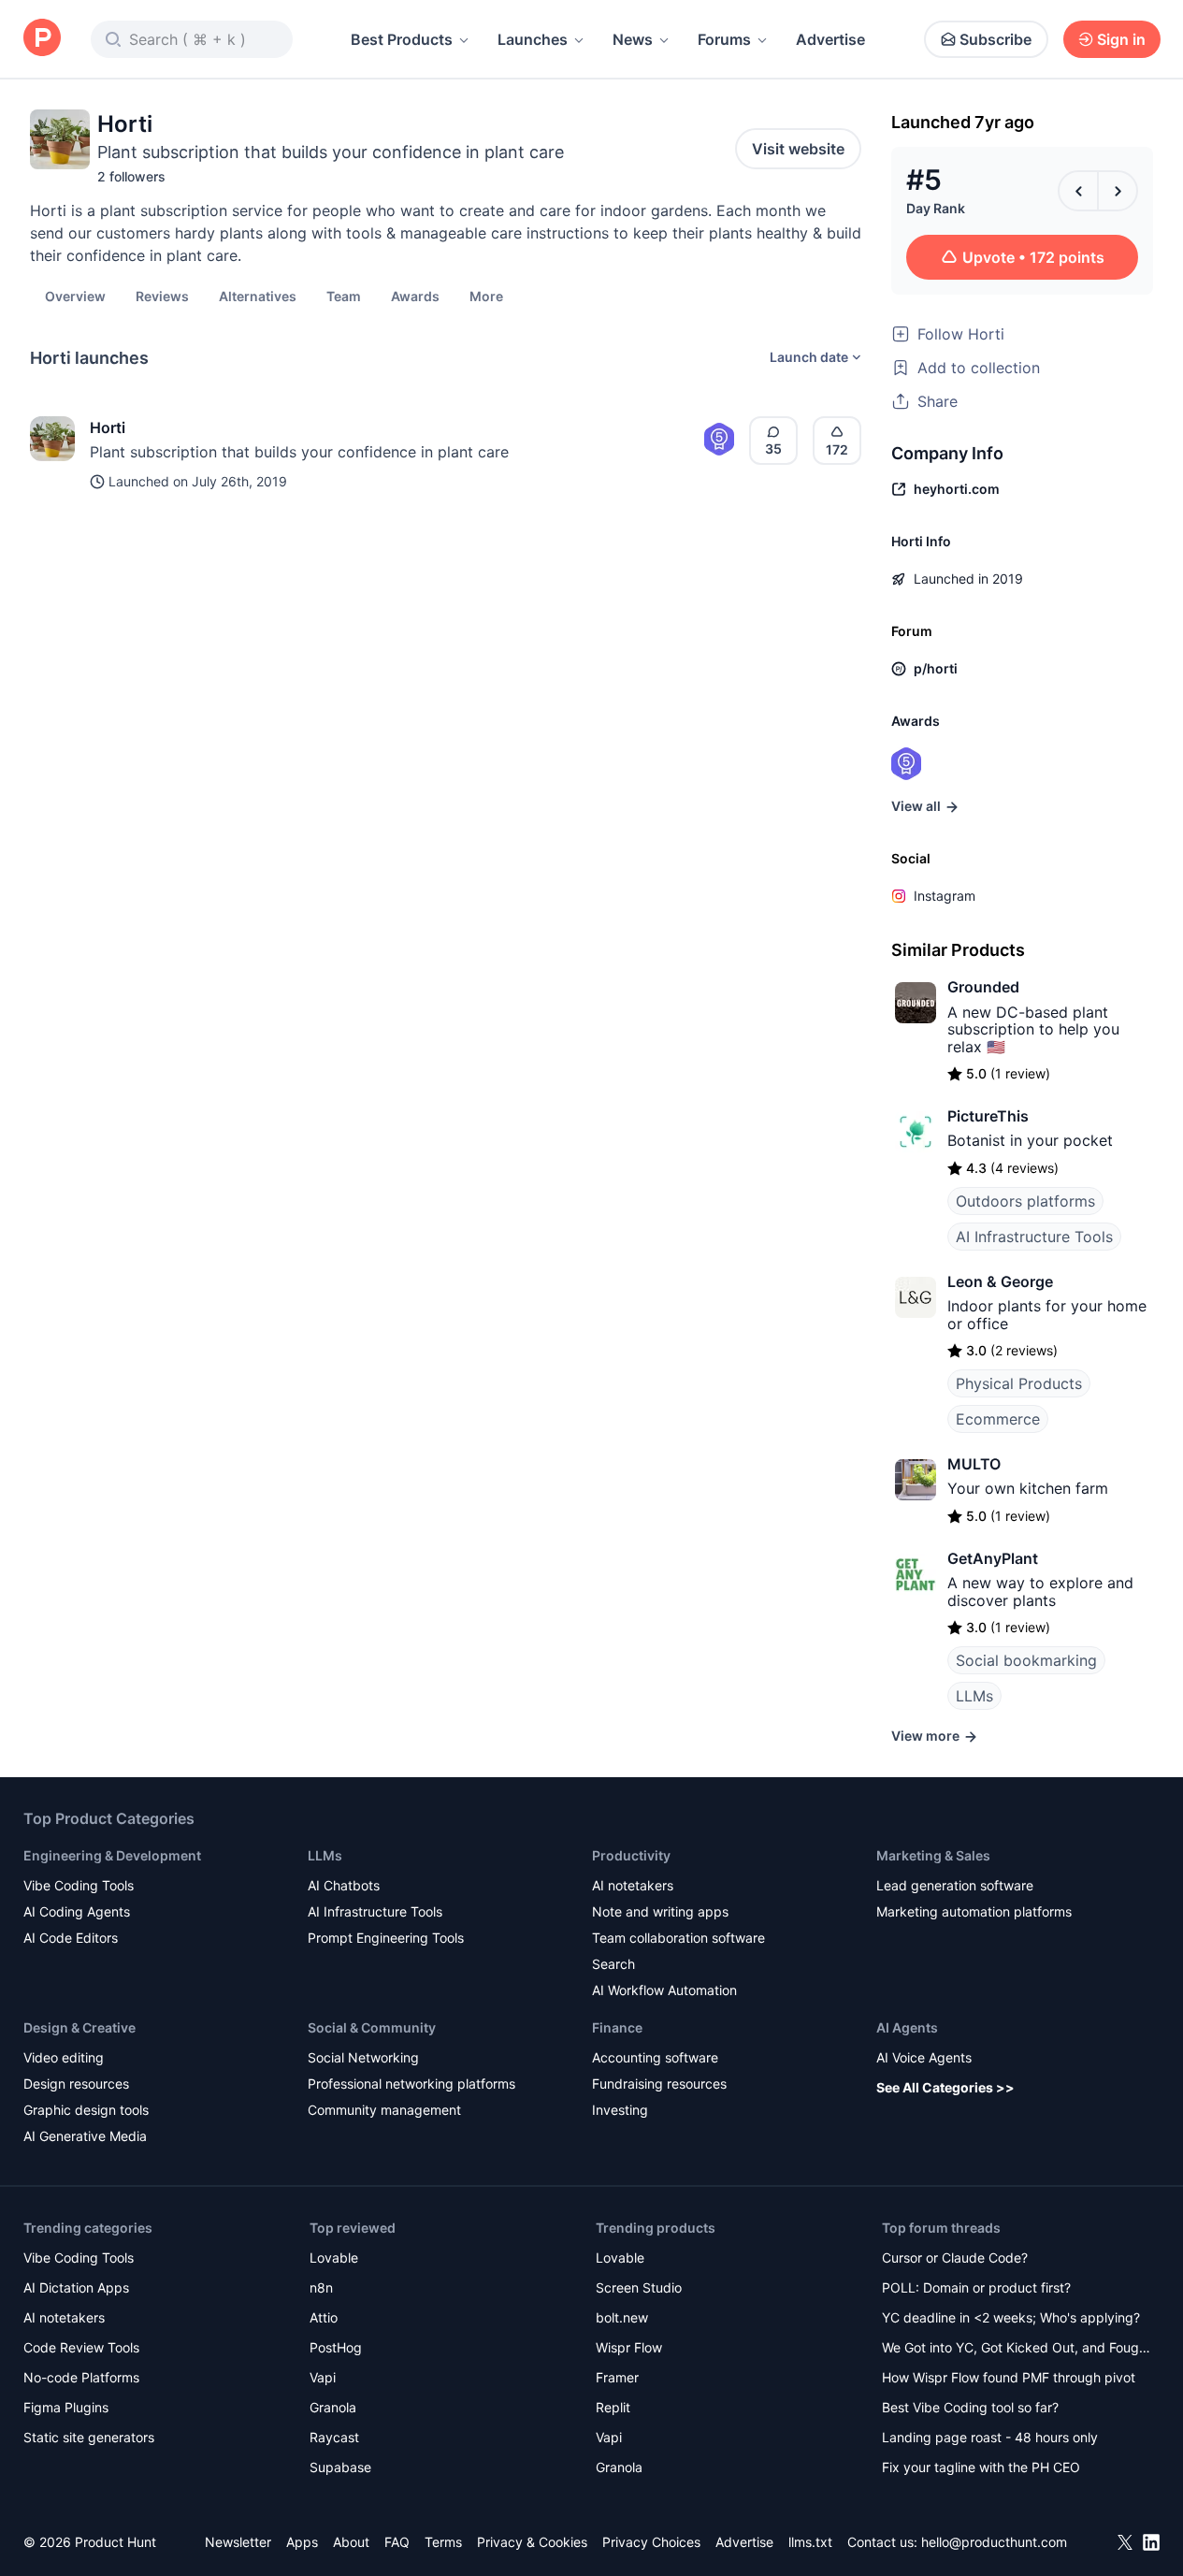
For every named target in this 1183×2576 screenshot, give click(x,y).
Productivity (631, 1855)
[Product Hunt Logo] (42, 39)
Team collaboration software (678, 1938)
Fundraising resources (659, 2084)
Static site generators (89, 2437)
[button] (486, 296)
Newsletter (238, 2542)
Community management (384, 2110)
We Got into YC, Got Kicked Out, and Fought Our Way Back (1017, 2349)
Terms (443, 2542)
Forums (724, 39)
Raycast (334, 2437)
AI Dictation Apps (76, 2287)
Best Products (402, 39)
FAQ (397, 2542)
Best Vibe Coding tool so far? (970, 2407)
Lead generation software (955, 1885)
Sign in (1121, 39)
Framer (617, 2377)
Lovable (334, 2258)
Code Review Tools (81, 2347)
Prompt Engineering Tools (386, 1938)
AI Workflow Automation (664, 1990)
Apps (302, 2542)
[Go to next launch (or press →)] (1118, 191)
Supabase (340, 2467)
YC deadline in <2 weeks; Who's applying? (1011, 2317)
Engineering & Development (112, 1855)
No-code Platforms (81, 2377)
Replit (613, 2407)
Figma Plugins (66, 2407)
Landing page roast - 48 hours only (990, 2437)
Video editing (64, 2057)
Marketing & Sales (933, 1855)
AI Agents (907, 2027)
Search (613, 1964)
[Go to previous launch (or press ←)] (1078, 191)
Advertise (830, 39)
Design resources (76, 2084)
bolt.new (622, 2317)
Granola (333, 2407)
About (351, 2542)
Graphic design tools (86, 2110)
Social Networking (363, 2057)
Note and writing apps (660, 1911)
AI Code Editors (71, 1938)
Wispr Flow (629, 2347)
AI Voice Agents (924, 2057)
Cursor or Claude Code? (955, 2258)
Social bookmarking (1026, 1660)
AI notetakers (633, 1885)
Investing (620, 2110)
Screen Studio (639, 2287)
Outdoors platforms (1025, 1201)
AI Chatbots (344, 1885)
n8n (321, 2287)
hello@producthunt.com (994, 2542)
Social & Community (372, 2027)
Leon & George (1000, 1281)
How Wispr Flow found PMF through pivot (1009, 2377)
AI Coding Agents (77, 1911)
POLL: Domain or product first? (976, 2287)
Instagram (945, 896)
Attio (324, 2317)
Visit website (798, 149)
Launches (533, 39)
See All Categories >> (945, 2087)
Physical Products (1019, 1383)
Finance (617, 2027)
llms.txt (810, 2542)
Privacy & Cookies (532, 2542)
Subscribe (995, 39)
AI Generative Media (85, 2136)
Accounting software (655, 2057)
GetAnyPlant (993, 1558)
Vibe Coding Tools (79, 1885)
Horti (108, 427)
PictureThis (988, 1116)
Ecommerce (998, 1419)
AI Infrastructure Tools (1034, 1237)
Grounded (983, 987)
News (633, 39)
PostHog (336, 2347)
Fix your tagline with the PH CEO (981, 2467)
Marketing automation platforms (974, 1911)
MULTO (974, 1464)
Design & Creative (79, 2027)
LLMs (974, 1696)
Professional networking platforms (411, 2084)
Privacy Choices (651, 2542)
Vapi (323, 2377)
